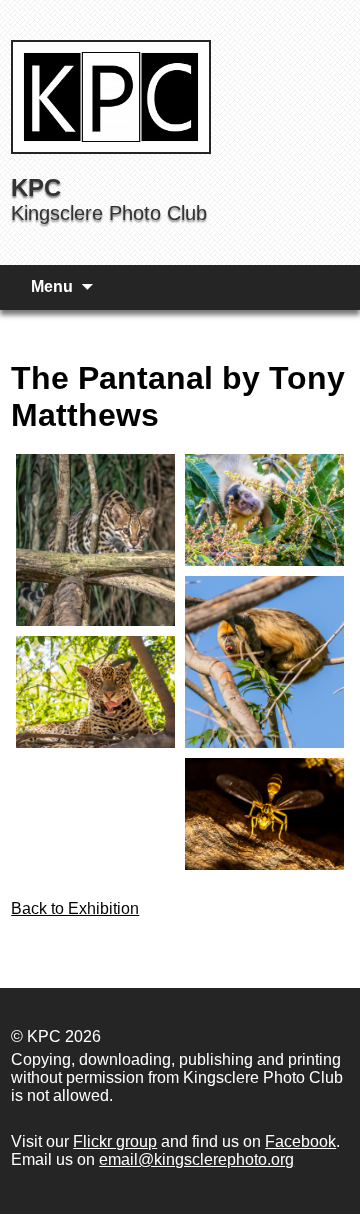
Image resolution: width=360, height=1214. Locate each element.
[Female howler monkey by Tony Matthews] (264, 662)
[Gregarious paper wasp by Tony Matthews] (264, 814)
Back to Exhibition (75, 908)
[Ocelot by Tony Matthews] (95, 540)
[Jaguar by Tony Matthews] (95, 692)
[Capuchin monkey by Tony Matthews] (264, 510)
